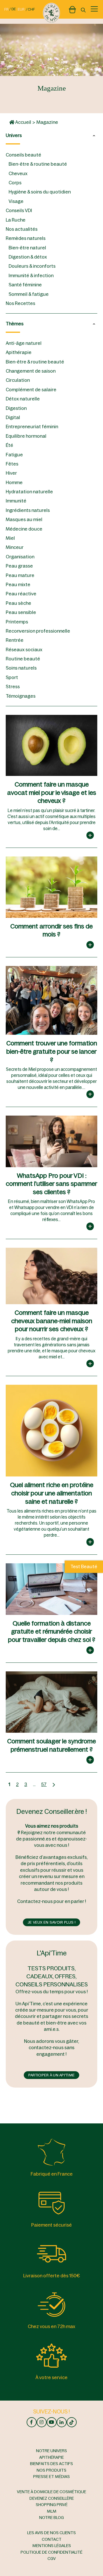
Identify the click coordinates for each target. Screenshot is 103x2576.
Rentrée (15, 640)
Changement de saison (31, 371)
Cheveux (18, 173)
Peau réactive (21, 594)
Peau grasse (19, 566)
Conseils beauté (23, 155)
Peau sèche (18, 603)
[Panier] (72, 9)
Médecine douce (24, 529)
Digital (13, 417)
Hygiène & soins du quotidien (40, 192)
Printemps (17, 622)
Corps (15, 183)
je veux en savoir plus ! (51, 1922)
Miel (10, 538)
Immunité (16, 501)
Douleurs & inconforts (32, 266)
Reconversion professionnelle (38, 631)
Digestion (16, 408)
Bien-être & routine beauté (38, 164)
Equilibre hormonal (26, 436)
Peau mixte (18, 584)
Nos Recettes (20, 303)
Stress (13, 686)
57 (44, 1784)
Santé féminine (25, 285)
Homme (14, 482)
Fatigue (14, 455)
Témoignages (21, 696)
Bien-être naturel (27, 248)
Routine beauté (23, 659)
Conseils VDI (19, 210)
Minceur (15, 547)
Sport (12, 677)
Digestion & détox (28, 257)
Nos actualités (22, 229)
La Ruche (16, 220)
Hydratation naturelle (29, 492)
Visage (16, 201)
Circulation (18, 380)
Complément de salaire (31, 390)
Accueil (23, 122)
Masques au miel (24, 519)
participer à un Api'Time (51, 2075)
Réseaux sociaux (24, 650)
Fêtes (12, 464)
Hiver (11, 473)
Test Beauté (84, 1567)
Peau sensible (21, 612)
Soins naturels (21, 668)
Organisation (20, 557)
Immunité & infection (31, 275)
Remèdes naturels (26, 238)
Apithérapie (19, 352)
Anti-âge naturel (24, 343)
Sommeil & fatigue (29, 294)
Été (9, 445)
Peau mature (20, 575)
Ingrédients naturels (28, 510)
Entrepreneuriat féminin (32, 427)
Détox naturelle (23, 399)
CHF (31, 9)
